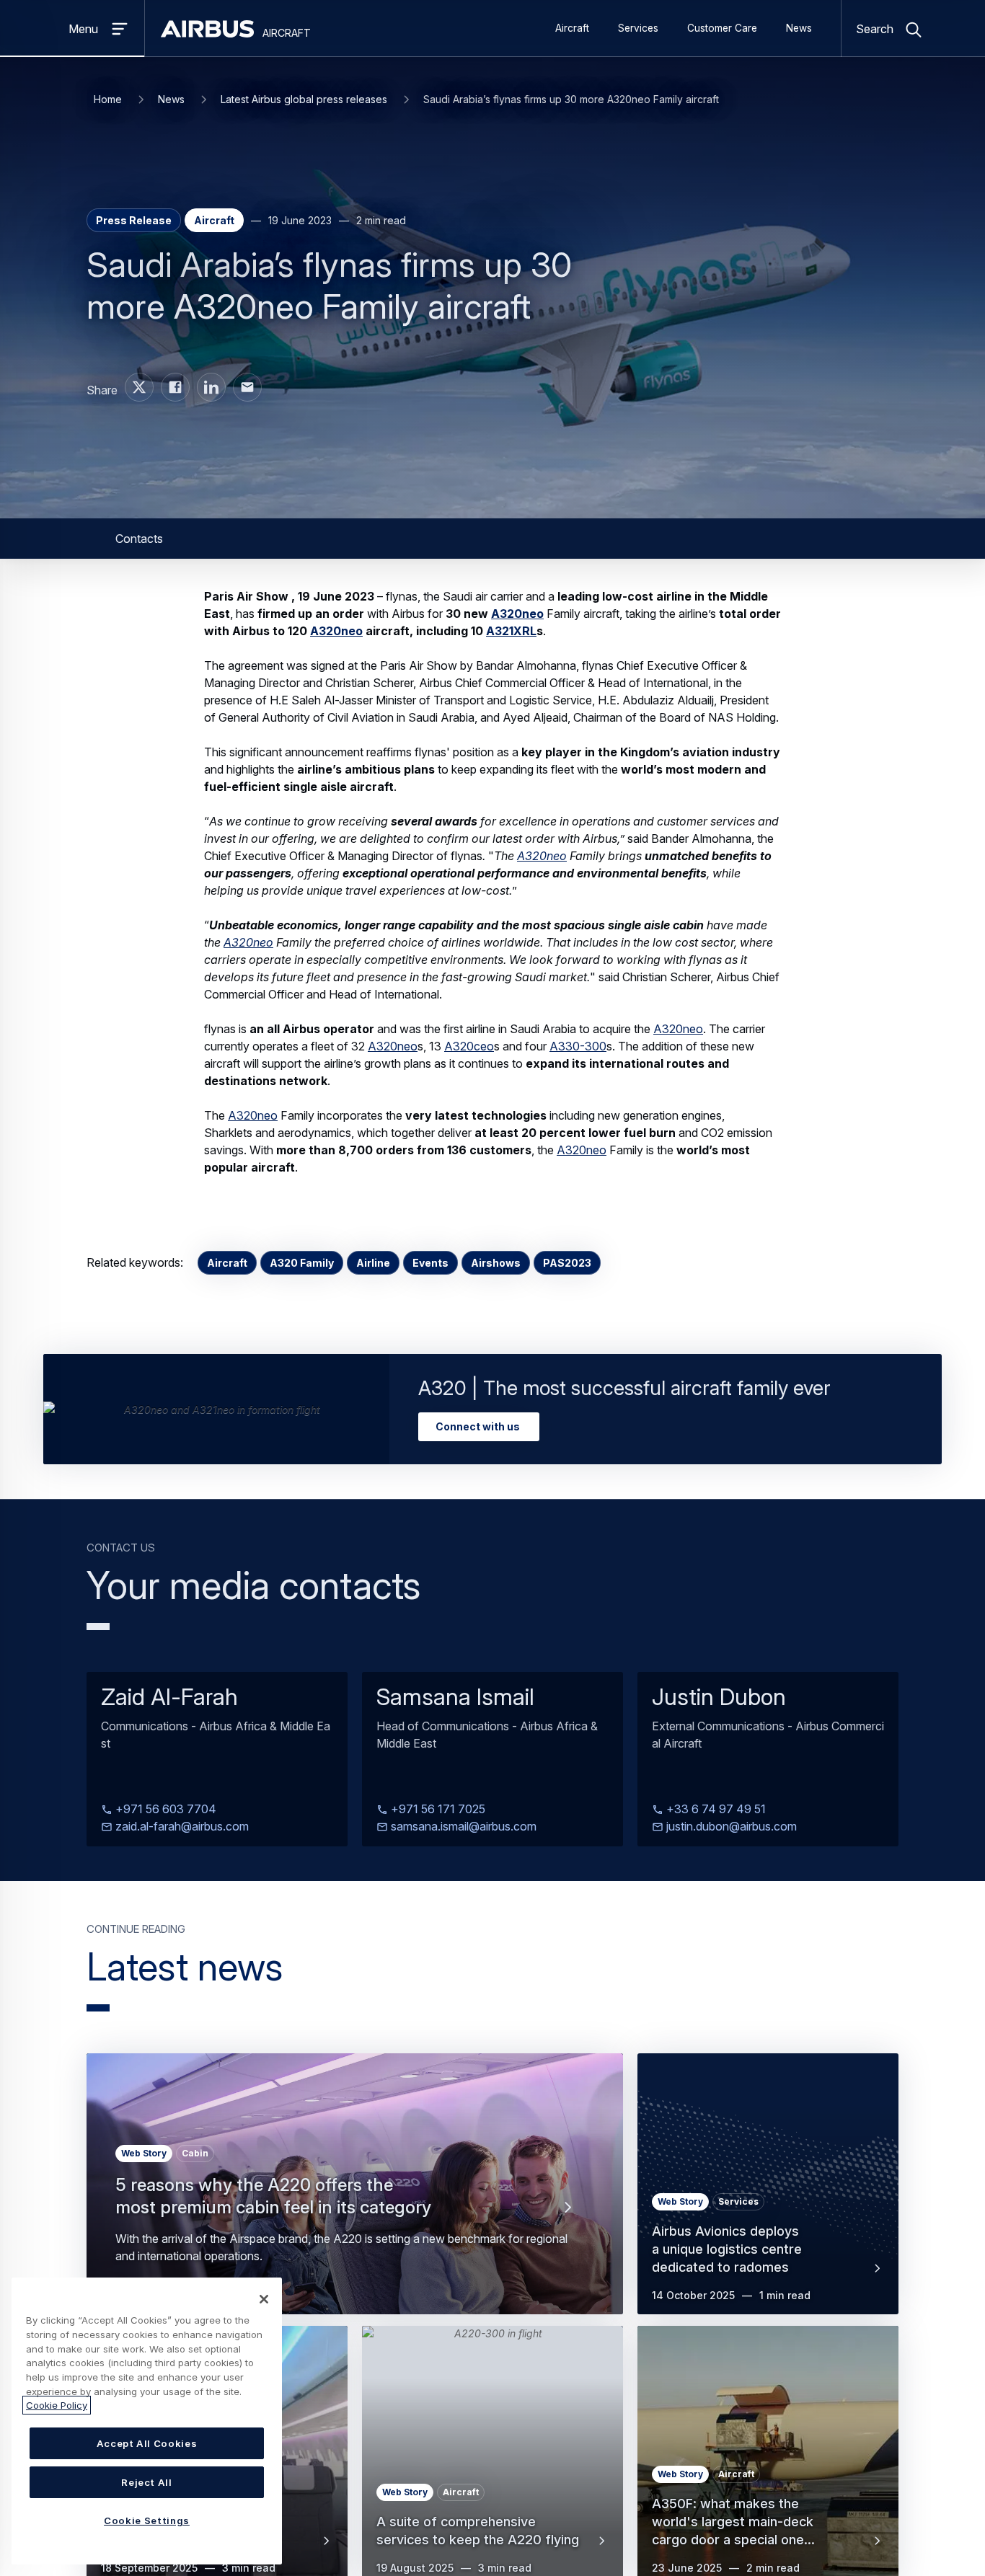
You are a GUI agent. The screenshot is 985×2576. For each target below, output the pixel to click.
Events (430, 1263)
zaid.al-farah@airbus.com (181, 1826)
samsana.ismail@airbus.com (462, 1826)
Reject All (147, 2482)
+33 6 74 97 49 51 (715, 1809)
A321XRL (511, 631)
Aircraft (572, 28)
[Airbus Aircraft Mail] (247, 387)
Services (638, 28)
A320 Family (302, 1263)
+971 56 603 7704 (164, 1809)
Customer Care (722, 28)
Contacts (139, 539)
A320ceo (469, 1046)
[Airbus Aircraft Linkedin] (211, 387)
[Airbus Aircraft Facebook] (175, 387)
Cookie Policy (57, 2405)
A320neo (517, 614)
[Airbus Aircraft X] (139, 387)
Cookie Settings (147, 2520)
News (799, 28)
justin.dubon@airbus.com (730, 1826)
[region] (147, 2421)
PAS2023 (567, 1263)
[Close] (264, 2299)
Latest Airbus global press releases (304, 99)
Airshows (496, 1263)
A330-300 (578, 1046)
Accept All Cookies (147, 2443)
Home (108, 99)
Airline (373, 1263)
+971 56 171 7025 (437, 1809)
